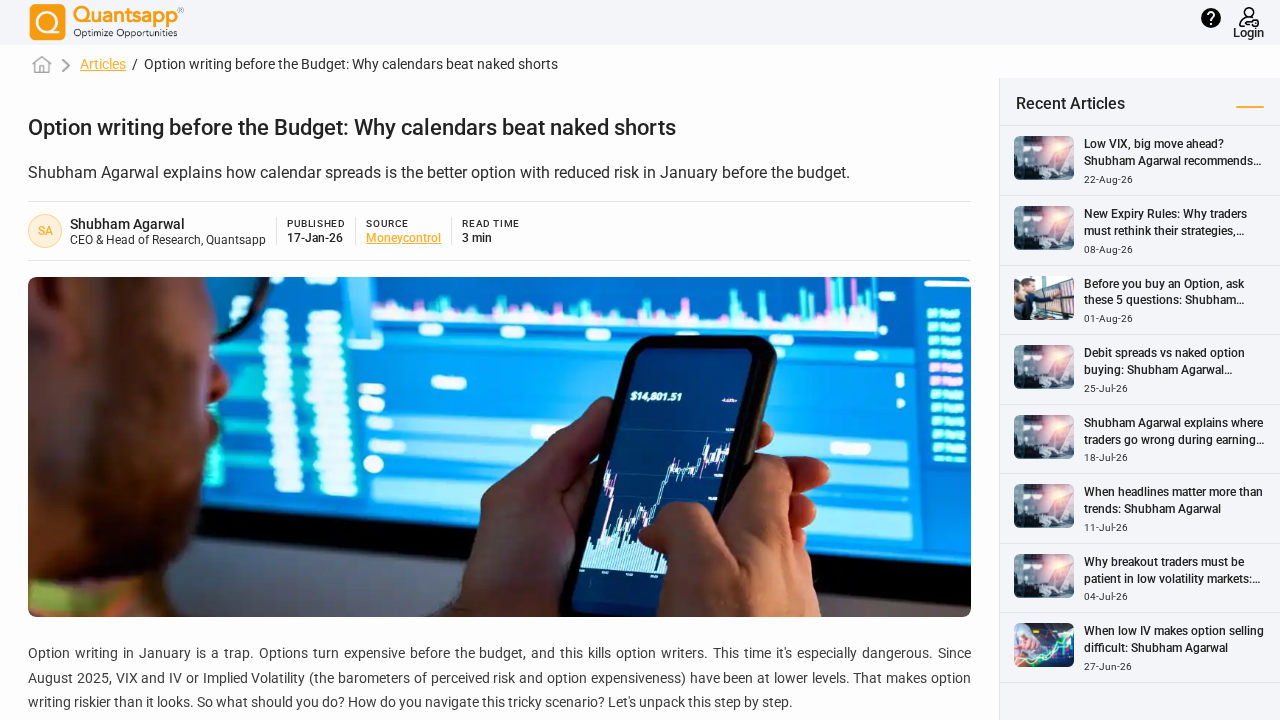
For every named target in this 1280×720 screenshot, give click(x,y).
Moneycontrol (403, 238)
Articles (103, 64)
